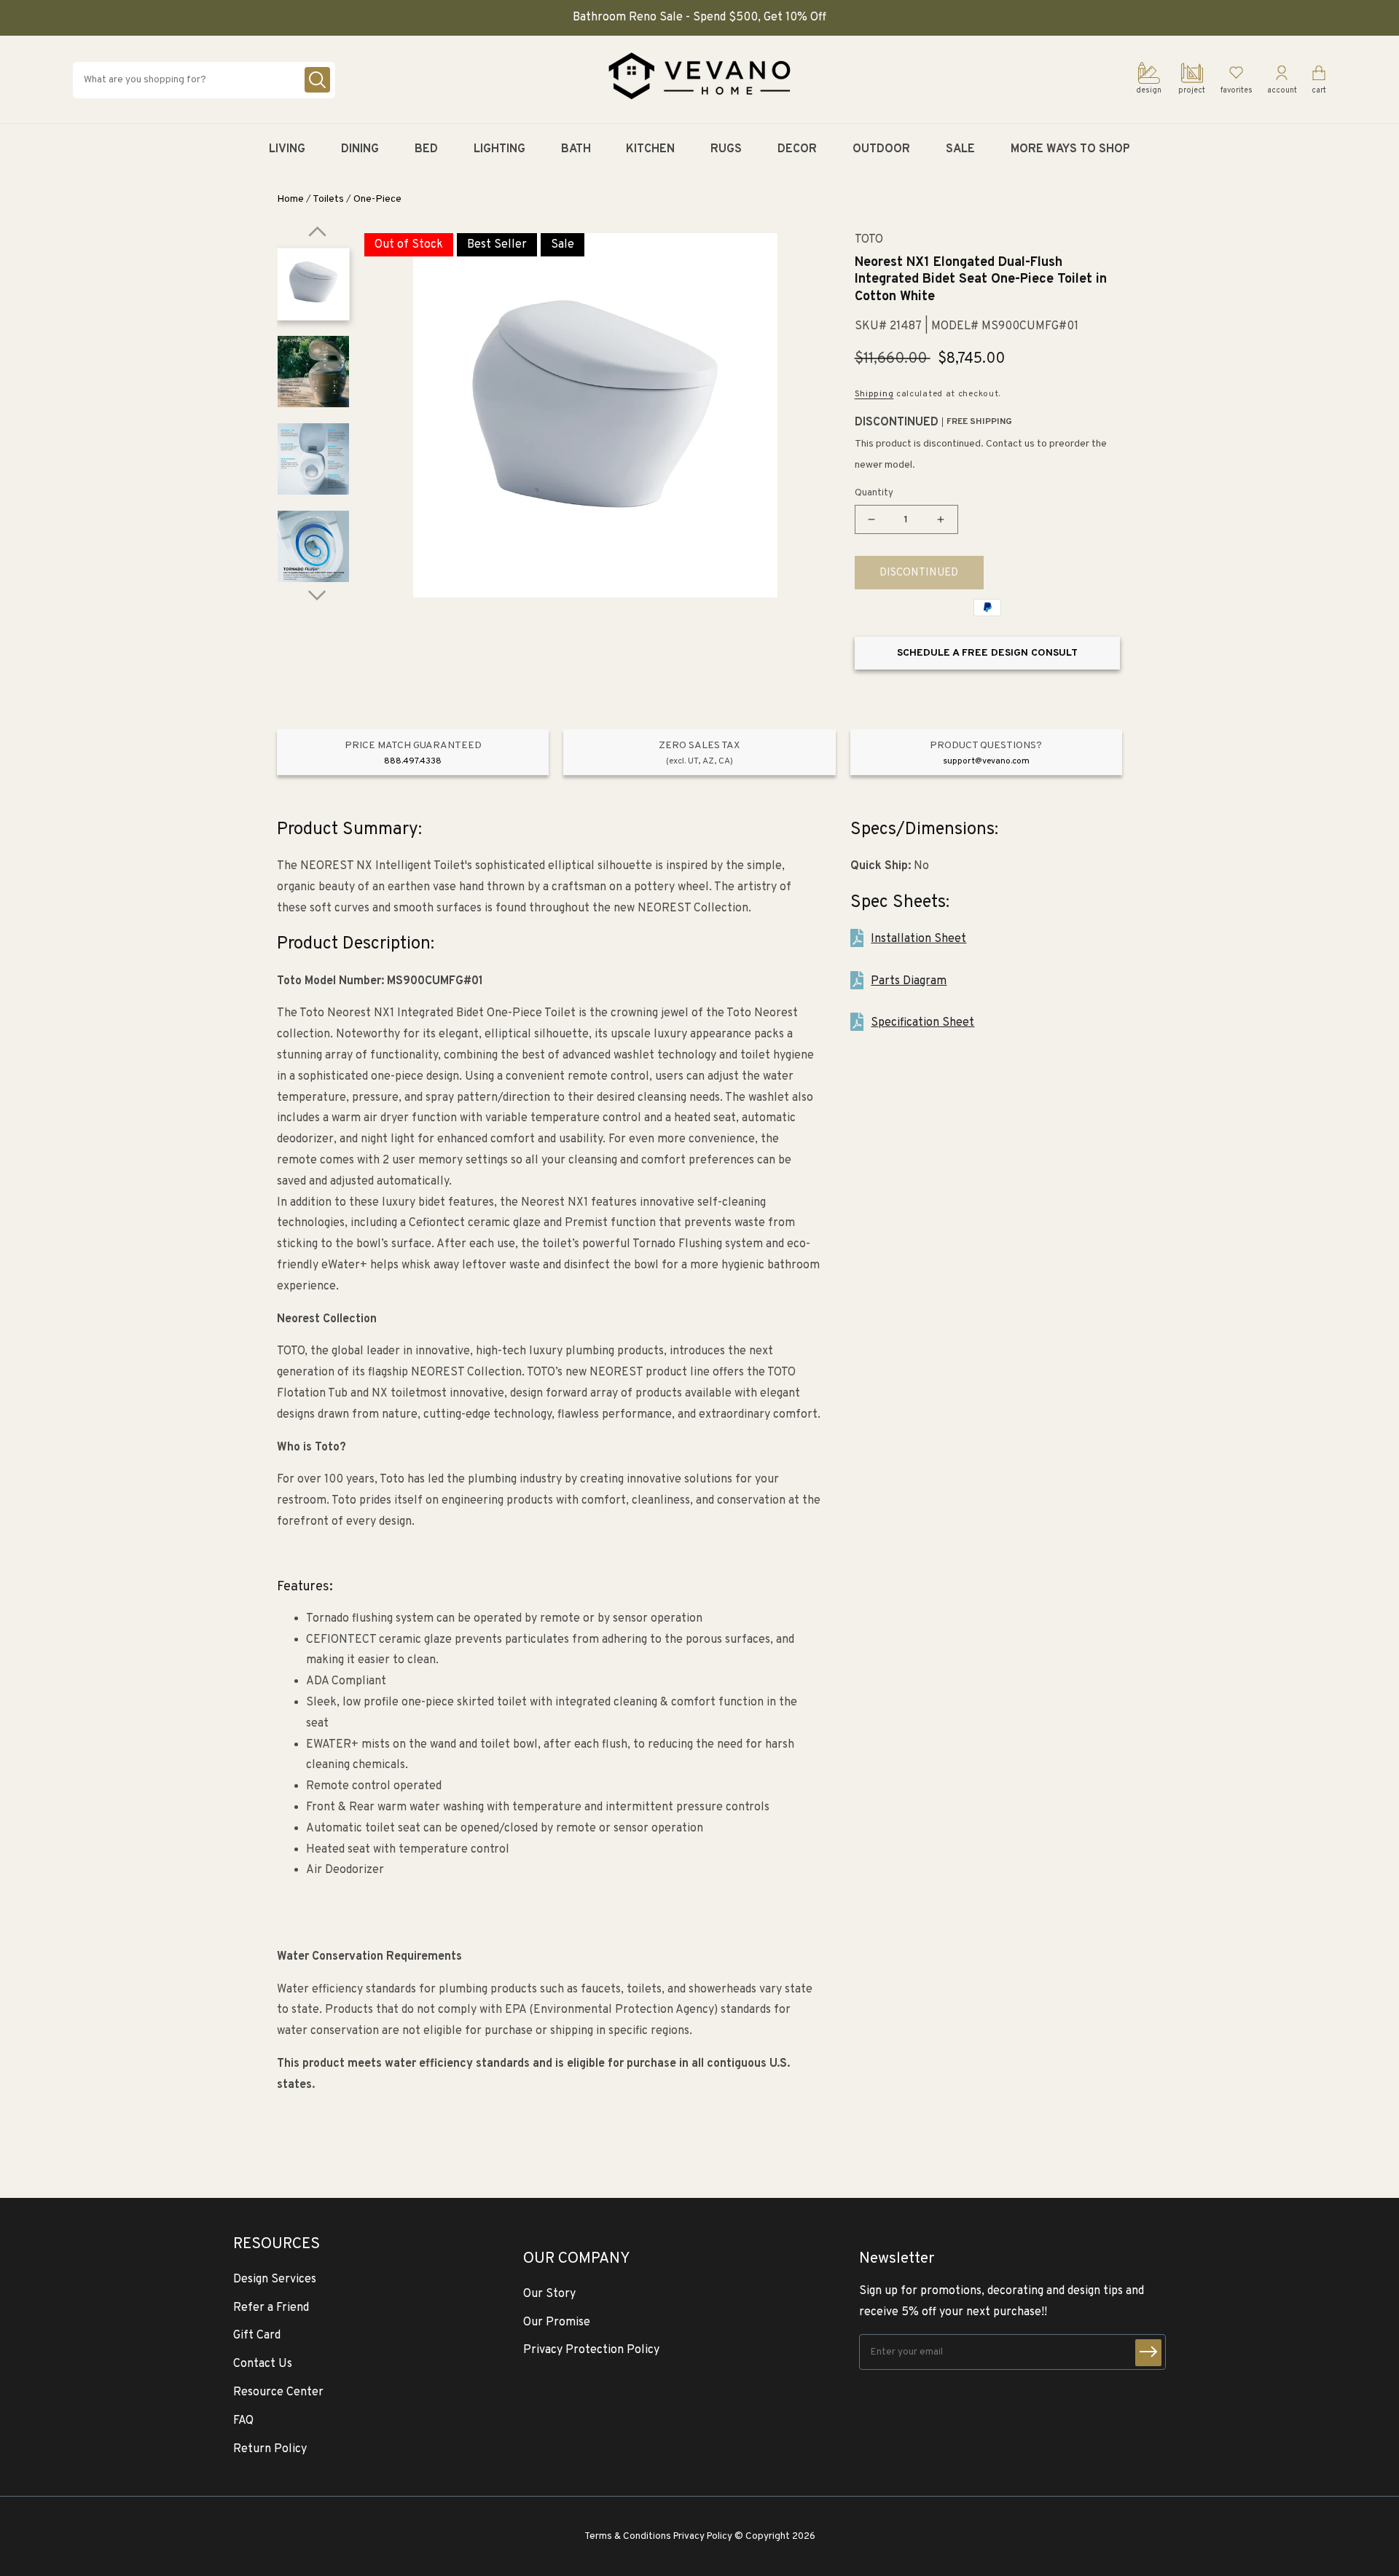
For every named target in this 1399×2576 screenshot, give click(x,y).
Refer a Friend (271, 2308)
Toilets (328, 199)
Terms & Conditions (628, 2536)
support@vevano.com (986, 761)
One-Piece (377, 199)
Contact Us (263, 2364)
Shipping (874, 394)
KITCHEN (650, 149)
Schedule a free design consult (987, 653)
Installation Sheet (918, 939)
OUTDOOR (881, 149)
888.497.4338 (413, 761)
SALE (960, 149)
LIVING (287, 149)
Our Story (549, 2294)
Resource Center (278, 2392)
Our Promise (557, 2322)
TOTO (869, 240)
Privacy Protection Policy (591, 2350)
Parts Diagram (909, 981)
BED (426, 149)
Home (290, 199)
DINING (360, 149)
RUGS (726, 149)
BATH (576, 149)
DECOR (797, 149)
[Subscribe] (1148, 2353)
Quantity (874, 493)
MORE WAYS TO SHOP (1070, 149)
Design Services (275, 2279)
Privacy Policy (703, 2536)
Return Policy (270, 2449)
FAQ (243, 2421)
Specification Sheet (922, 1023)
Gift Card (257, 2336)
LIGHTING (499, 149)
